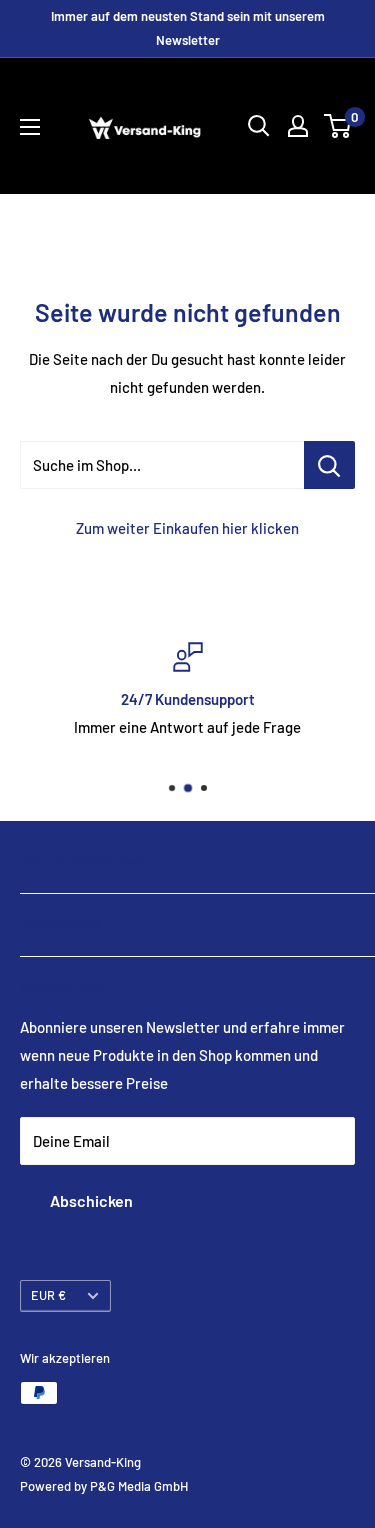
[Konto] (298, 126)
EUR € (48, 1295)
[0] (338, 126)
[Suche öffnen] (259, 126)
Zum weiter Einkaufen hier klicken (187, 528)
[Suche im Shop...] (329, 465)
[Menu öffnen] (30, 127)
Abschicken (91, 1200)
